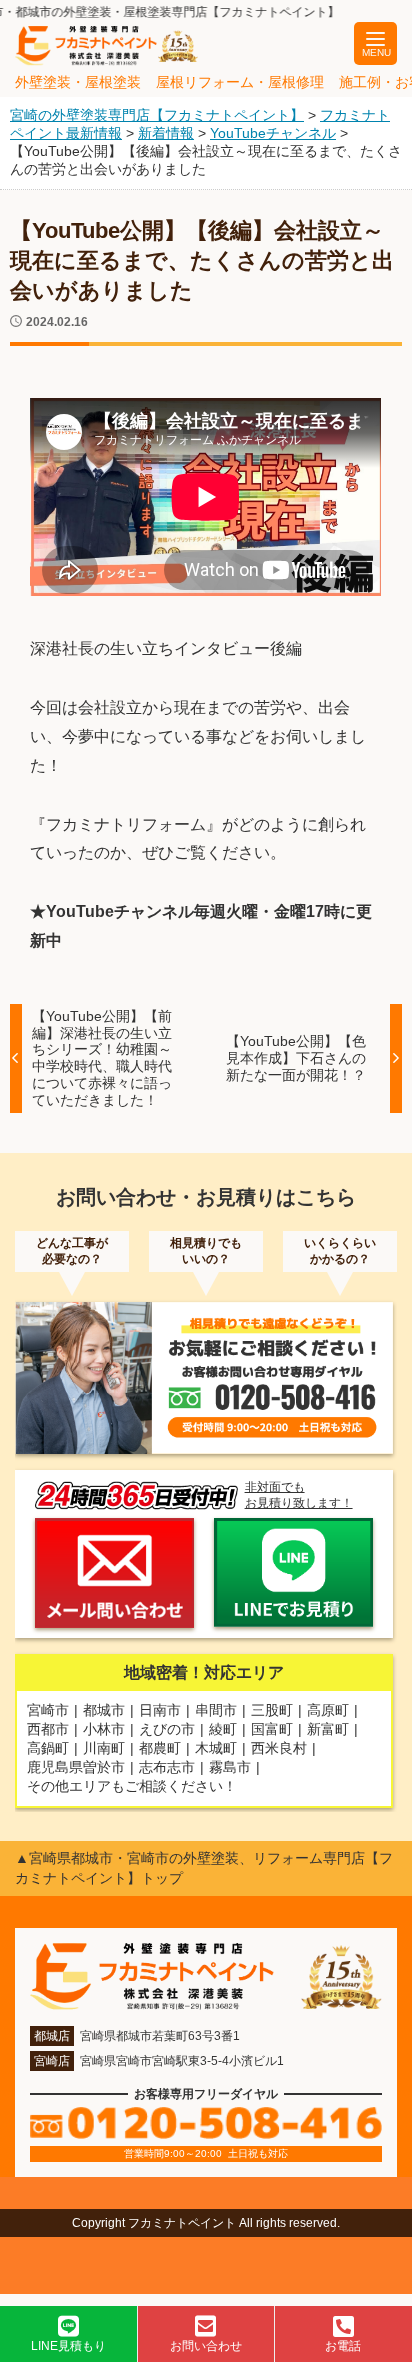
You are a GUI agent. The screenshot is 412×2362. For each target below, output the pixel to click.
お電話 (343, 2346)
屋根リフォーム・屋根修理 (240, 82)
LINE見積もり (68, 2346)
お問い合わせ (206, 2346)
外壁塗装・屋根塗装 (78, 82)
